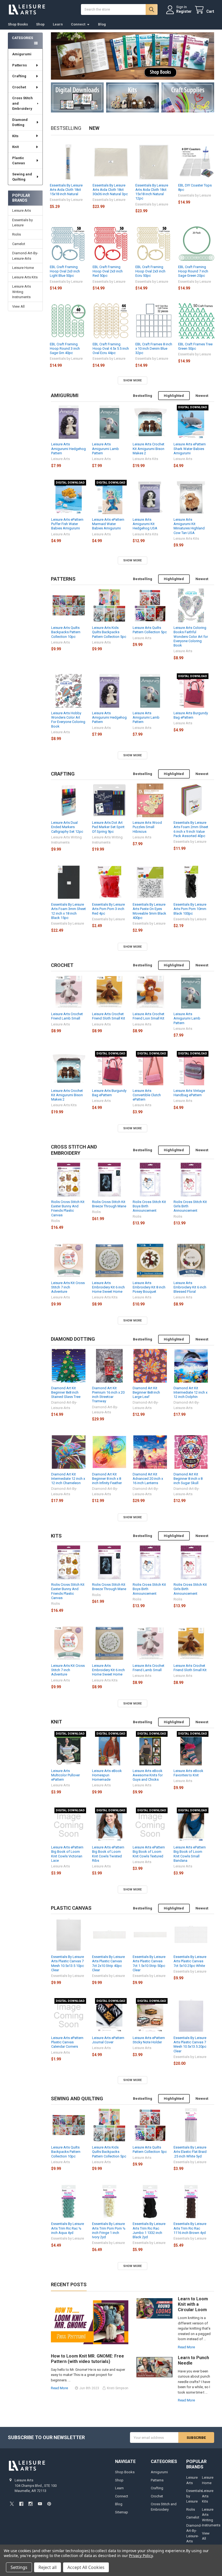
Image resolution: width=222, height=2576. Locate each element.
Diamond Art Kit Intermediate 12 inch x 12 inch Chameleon (68, 1479)
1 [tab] (133, 71)
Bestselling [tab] (66, 128)
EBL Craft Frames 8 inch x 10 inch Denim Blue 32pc (154, 349)
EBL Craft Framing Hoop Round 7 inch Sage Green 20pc (193, 271)
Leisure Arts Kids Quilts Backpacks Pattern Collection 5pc (109, 632)
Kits (15, 136)
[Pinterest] (49, 2504)
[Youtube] (40, 2504)
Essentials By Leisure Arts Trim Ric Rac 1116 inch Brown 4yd (190, 2228)
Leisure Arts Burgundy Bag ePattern (191, 715)
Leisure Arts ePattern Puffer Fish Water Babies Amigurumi (67, 524)
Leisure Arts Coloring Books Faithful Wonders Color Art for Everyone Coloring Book (191, 636)
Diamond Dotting (20, 122)
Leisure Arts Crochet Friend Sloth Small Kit (109, 1016)
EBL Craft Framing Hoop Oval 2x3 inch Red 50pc (108, 271)
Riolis (17, 234)
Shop (40, 24)
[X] (12, 2504)
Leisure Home (23, 268)
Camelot (19, 244)
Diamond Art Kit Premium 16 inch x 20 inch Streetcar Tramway (108, 1395)
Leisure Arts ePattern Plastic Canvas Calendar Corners (67, 2042)
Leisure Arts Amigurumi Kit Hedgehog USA (145, 524)
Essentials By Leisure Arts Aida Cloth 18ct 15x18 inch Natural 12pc (152, 192)
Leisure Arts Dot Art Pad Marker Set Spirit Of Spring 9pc (108, 827)
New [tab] (94, 128)
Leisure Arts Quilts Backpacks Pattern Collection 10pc (66, 632)
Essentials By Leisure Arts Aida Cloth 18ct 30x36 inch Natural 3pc (110, 190)
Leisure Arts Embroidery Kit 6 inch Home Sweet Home (108, 1287)
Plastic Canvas (19, 161)
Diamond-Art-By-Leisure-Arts (25, 256)
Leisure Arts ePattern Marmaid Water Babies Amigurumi (108, 524)
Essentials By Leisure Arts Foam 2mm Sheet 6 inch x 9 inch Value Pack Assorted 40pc (191, 829)
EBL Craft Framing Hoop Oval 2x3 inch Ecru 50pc (150, 271)
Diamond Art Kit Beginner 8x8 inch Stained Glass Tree (66, 1392)
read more (59, 2388)
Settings (19, 2567)
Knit (15, 147)
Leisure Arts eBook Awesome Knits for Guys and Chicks (148, 1775)
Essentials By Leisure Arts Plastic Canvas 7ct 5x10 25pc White (190, 1961)
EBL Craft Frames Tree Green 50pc (195, 346)
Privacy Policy (141, 2556)
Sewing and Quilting (22, 177)
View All (18, 306)
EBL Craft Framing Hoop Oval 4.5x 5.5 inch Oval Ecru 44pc (111, 349)
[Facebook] (21, 2504)
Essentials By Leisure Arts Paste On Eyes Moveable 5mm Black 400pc (149, 911)
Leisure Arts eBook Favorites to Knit (188, 1773)
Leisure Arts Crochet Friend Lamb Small (67, 1016)
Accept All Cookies (86, 2567)
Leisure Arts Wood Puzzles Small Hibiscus (147, 827)
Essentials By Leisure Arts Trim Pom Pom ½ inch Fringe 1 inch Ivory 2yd (109, 2230)
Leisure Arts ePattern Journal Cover (108, 2040)
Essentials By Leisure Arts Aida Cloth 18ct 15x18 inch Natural (66, 190)
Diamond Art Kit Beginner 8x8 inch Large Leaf (146, 1392)
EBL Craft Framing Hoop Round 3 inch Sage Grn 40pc (65, 349)
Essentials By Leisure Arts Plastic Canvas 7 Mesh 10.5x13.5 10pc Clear (68, 1963)
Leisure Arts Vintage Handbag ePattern (189, 1093)
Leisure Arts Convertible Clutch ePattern (147, 1095)
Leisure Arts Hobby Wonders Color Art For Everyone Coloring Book (68, 720)
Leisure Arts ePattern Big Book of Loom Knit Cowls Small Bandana (190, 1854)
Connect (78, 24)
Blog (102, 24)
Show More (132, 380)
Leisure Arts (22, 210)
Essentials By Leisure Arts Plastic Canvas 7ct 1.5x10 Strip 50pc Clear (149, 1963)
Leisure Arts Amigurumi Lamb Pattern (105, 449)
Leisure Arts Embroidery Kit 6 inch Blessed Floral (190, 1287)
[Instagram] (30, 2504)
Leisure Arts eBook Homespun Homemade (107, 1775)
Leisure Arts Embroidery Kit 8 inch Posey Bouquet (149, 1287)
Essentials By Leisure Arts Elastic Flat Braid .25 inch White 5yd (190, 2152)
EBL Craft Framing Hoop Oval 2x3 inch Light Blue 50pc (65, 271)
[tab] (65, 395)
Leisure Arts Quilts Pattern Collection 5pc (150, 630)
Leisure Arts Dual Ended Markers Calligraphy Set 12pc (67, 827)
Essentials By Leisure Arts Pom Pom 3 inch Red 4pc (108, 909)
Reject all (48, 2567)
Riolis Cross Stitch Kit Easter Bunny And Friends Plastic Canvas (68, 1208)
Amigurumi (22, 54)
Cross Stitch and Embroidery (22, 103)
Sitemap (122, 2512)
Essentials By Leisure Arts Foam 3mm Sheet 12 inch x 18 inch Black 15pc (68, 911)
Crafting (19, 76)
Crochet (19, 87)
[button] (77, 97)
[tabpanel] (133, 56)
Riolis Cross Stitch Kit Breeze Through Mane (109, 1204)
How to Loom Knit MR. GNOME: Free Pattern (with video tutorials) (87, 2359)
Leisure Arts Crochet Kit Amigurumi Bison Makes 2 (148, 449)
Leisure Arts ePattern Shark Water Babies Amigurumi (190, 449)
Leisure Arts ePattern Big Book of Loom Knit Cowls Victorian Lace (67, 1854)
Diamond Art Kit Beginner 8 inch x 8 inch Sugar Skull (188, 1479)
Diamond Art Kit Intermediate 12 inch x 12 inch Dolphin (190, 1392)
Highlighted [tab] (174, 396)
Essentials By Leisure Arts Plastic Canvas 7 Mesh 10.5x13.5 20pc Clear (190, 2044)
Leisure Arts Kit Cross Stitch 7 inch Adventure (68, 1287)
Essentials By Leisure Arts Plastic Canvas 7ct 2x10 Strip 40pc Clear (108, 1963)
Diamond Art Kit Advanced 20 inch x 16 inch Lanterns (148, 1479)
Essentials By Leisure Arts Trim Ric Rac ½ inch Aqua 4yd (68, 2228)
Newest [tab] (202, 396)
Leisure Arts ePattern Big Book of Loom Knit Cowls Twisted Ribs (108, 1854)
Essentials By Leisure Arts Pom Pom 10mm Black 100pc (190, 909)
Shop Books (18, 24)
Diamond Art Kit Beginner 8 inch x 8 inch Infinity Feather (107, 1479)
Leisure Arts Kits (25, 277)
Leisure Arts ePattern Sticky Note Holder (149, 2040)
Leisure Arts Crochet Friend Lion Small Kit (148, 1016)
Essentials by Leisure (22, 223)
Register (184, 11)
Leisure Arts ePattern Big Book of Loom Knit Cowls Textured (149, 1852)
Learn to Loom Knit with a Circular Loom (193, 2304)
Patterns (19, 65)
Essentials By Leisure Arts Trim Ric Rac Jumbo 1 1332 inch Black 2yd (149, 2230)
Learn (58, 24)
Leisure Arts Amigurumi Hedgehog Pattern (68, 449)
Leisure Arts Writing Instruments (22, 292)
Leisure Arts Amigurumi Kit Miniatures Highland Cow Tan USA (189, 526)
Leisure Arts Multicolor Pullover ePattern (66, 1775)
